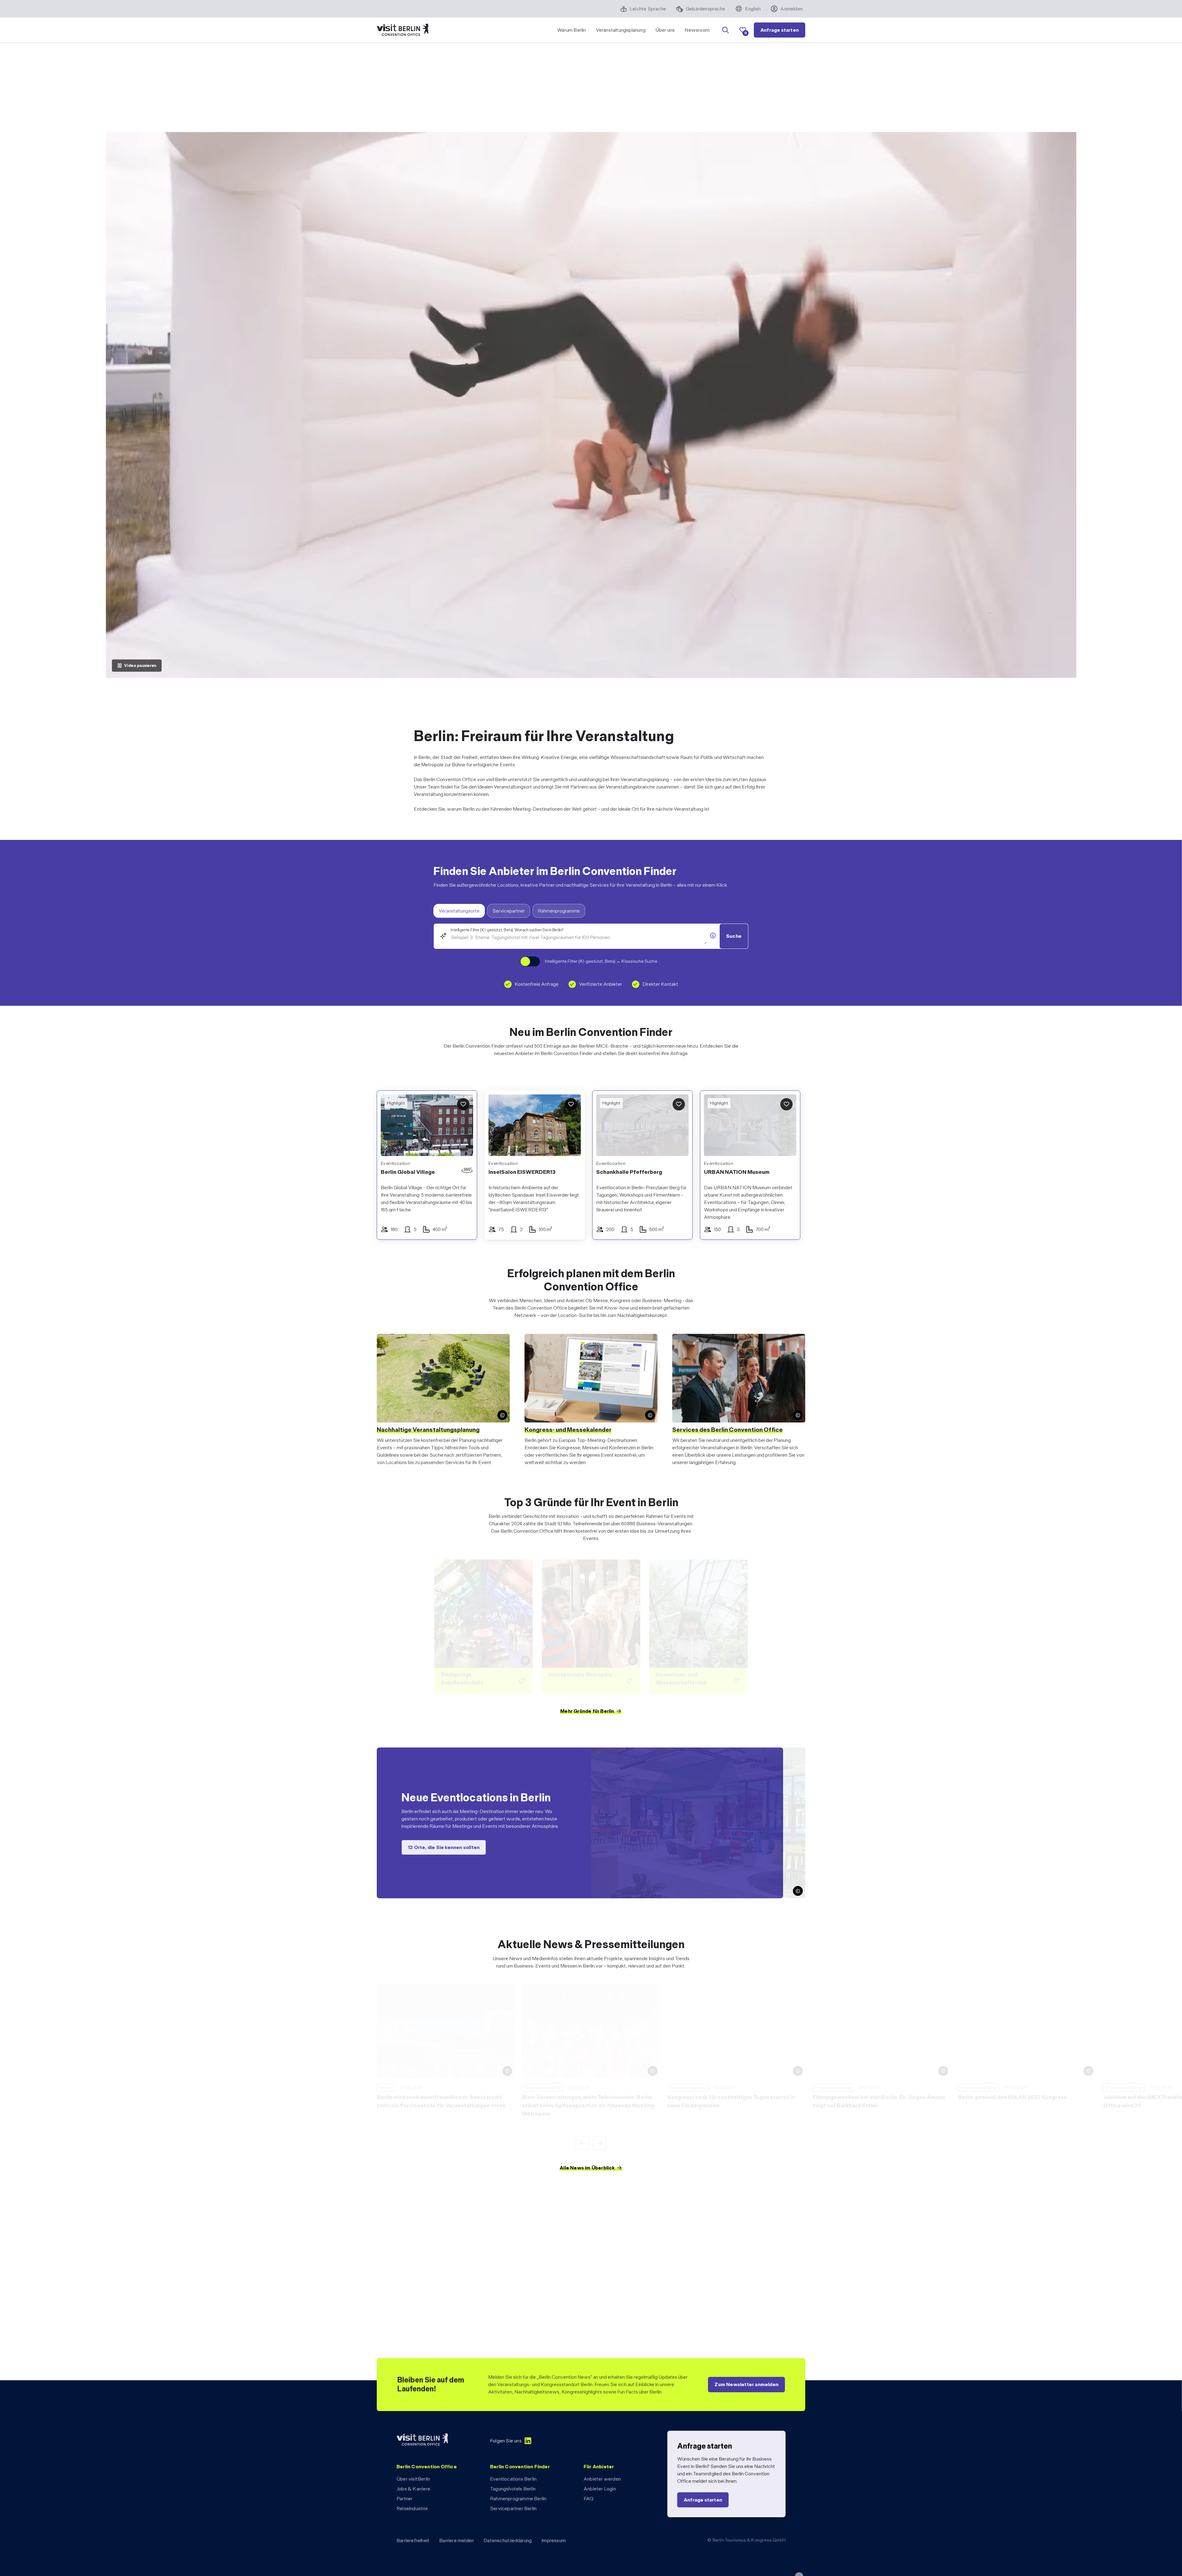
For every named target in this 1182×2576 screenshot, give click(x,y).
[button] (605, 1126)
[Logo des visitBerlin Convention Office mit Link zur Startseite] (403, 30)
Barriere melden (456, 2540)
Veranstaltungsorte (459, 911)
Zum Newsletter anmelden (746, 2384)
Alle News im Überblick (587, 2168)
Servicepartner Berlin (513, 2508)
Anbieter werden (602, 2479)
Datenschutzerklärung (508, 2540)
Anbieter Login (600, 2489)
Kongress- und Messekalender (568, 1430)
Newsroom (697, 30)
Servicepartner (509, 911)
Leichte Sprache (648, 9)
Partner (404, 2499)
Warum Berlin (571, 30)
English (753, 9)
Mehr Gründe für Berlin (587, 1711)
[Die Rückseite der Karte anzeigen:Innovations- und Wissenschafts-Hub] (698, 1627)
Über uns (665, 30)
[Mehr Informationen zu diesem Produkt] (713, 936)
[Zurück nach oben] (799, 2560)
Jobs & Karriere (413, 2489)
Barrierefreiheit (413, 2540)
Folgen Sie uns (506, 2441)
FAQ (589, 2499)
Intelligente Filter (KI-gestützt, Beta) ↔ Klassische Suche (601, 961)
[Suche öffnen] (726, 30)
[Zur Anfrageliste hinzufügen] (463, 1104)
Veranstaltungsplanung (621, 30)
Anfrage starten (780, 30)
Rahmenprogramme (559, 911)
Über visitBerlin (413, 2479)
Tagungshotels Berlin (513, 2489)
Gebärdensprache (706, 9)
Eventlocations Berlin (513, 2479)
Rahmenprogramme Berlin (518, 2499)
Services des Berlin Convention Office (728, 1430)
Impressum (554, 2540)
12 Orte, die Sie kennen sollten (444, 1847)
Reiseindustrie (412, 2508)
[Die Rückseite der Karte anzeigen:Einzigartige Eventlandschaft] (484, 1627)
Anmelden (792, 9)
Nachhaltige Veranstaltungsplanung (428, 1430)
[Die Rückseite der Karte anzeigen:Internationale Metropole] (591, 1627)
